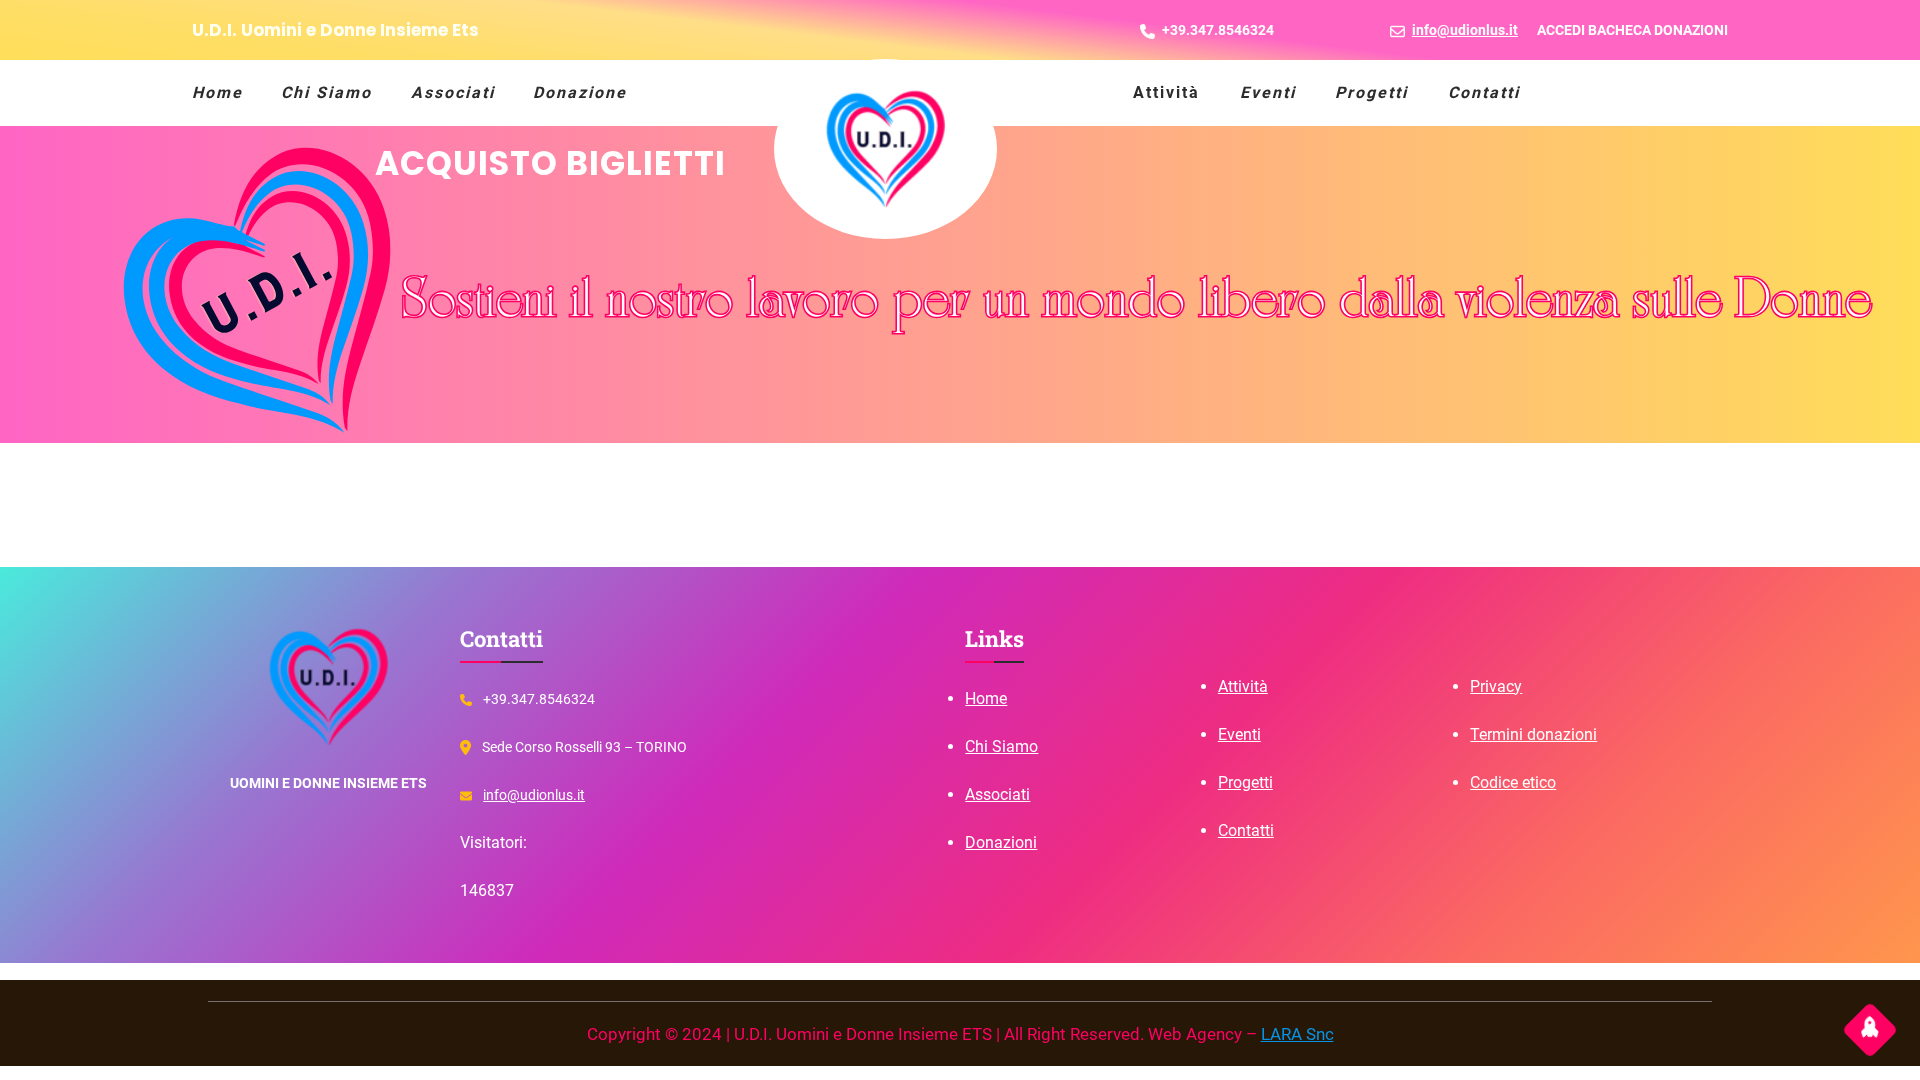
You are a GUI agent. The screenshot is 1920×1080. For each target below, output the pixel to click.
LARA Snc (1297, 1034)
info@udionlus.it (534, 795)
